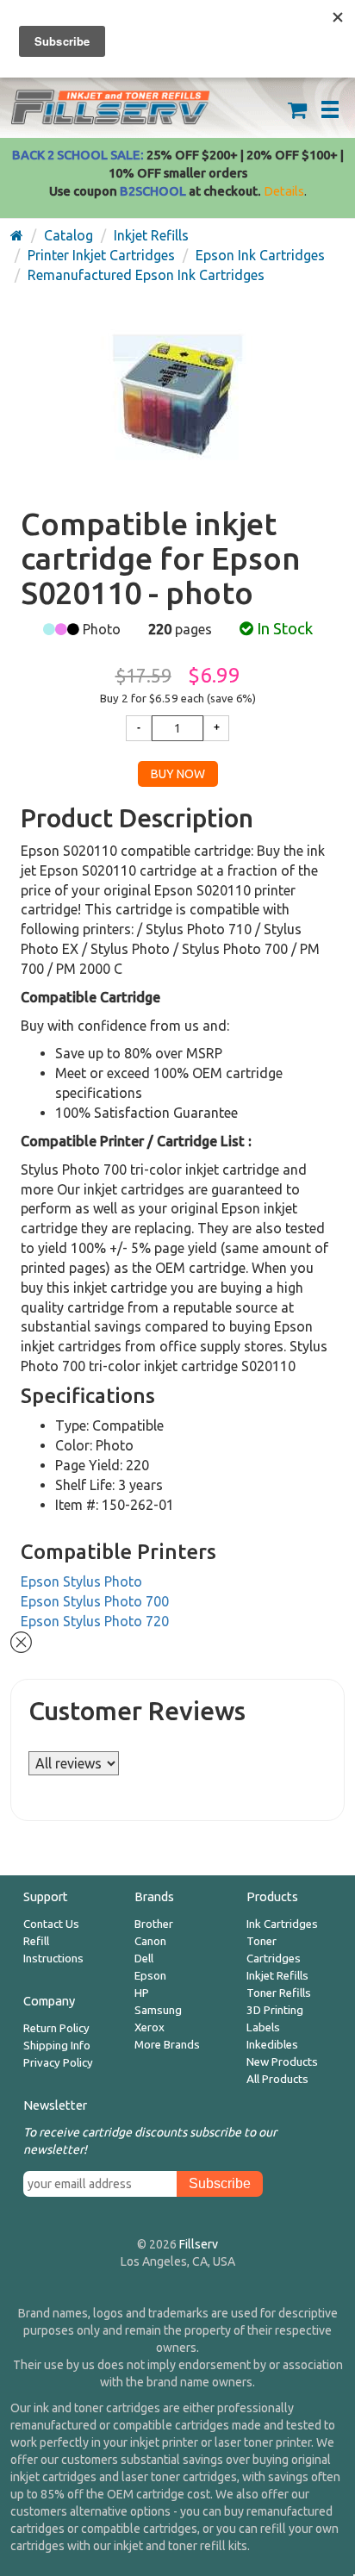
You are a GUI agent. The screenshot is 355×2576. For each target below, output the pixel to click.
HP (142, 1993)
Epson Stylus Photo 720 (95, 1621)
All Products (277, 2079)
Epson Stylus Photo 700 (95, 1601)
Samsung (158, 2010)
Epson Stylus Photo (81, 1581)
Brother (154, 1924)
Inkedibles (272, 2045)
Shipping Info (57, 2046)
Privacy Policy (58, 2063)
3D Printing (275, 2010)
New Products (282, 2062)
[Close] (21, 1640)
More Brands (167, 2045)
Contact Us (51, 1924)
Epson (150, 1976)
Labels (263, 2027)
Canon (150, 1941)
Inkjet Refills (277, 1976)
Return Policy (56, 2028)
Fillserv (199, 2244)
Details (284, 191)
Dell (144, 1959)
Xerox (149, 2027)
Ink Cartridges (282, 1924)
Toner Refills (279, 1993)
